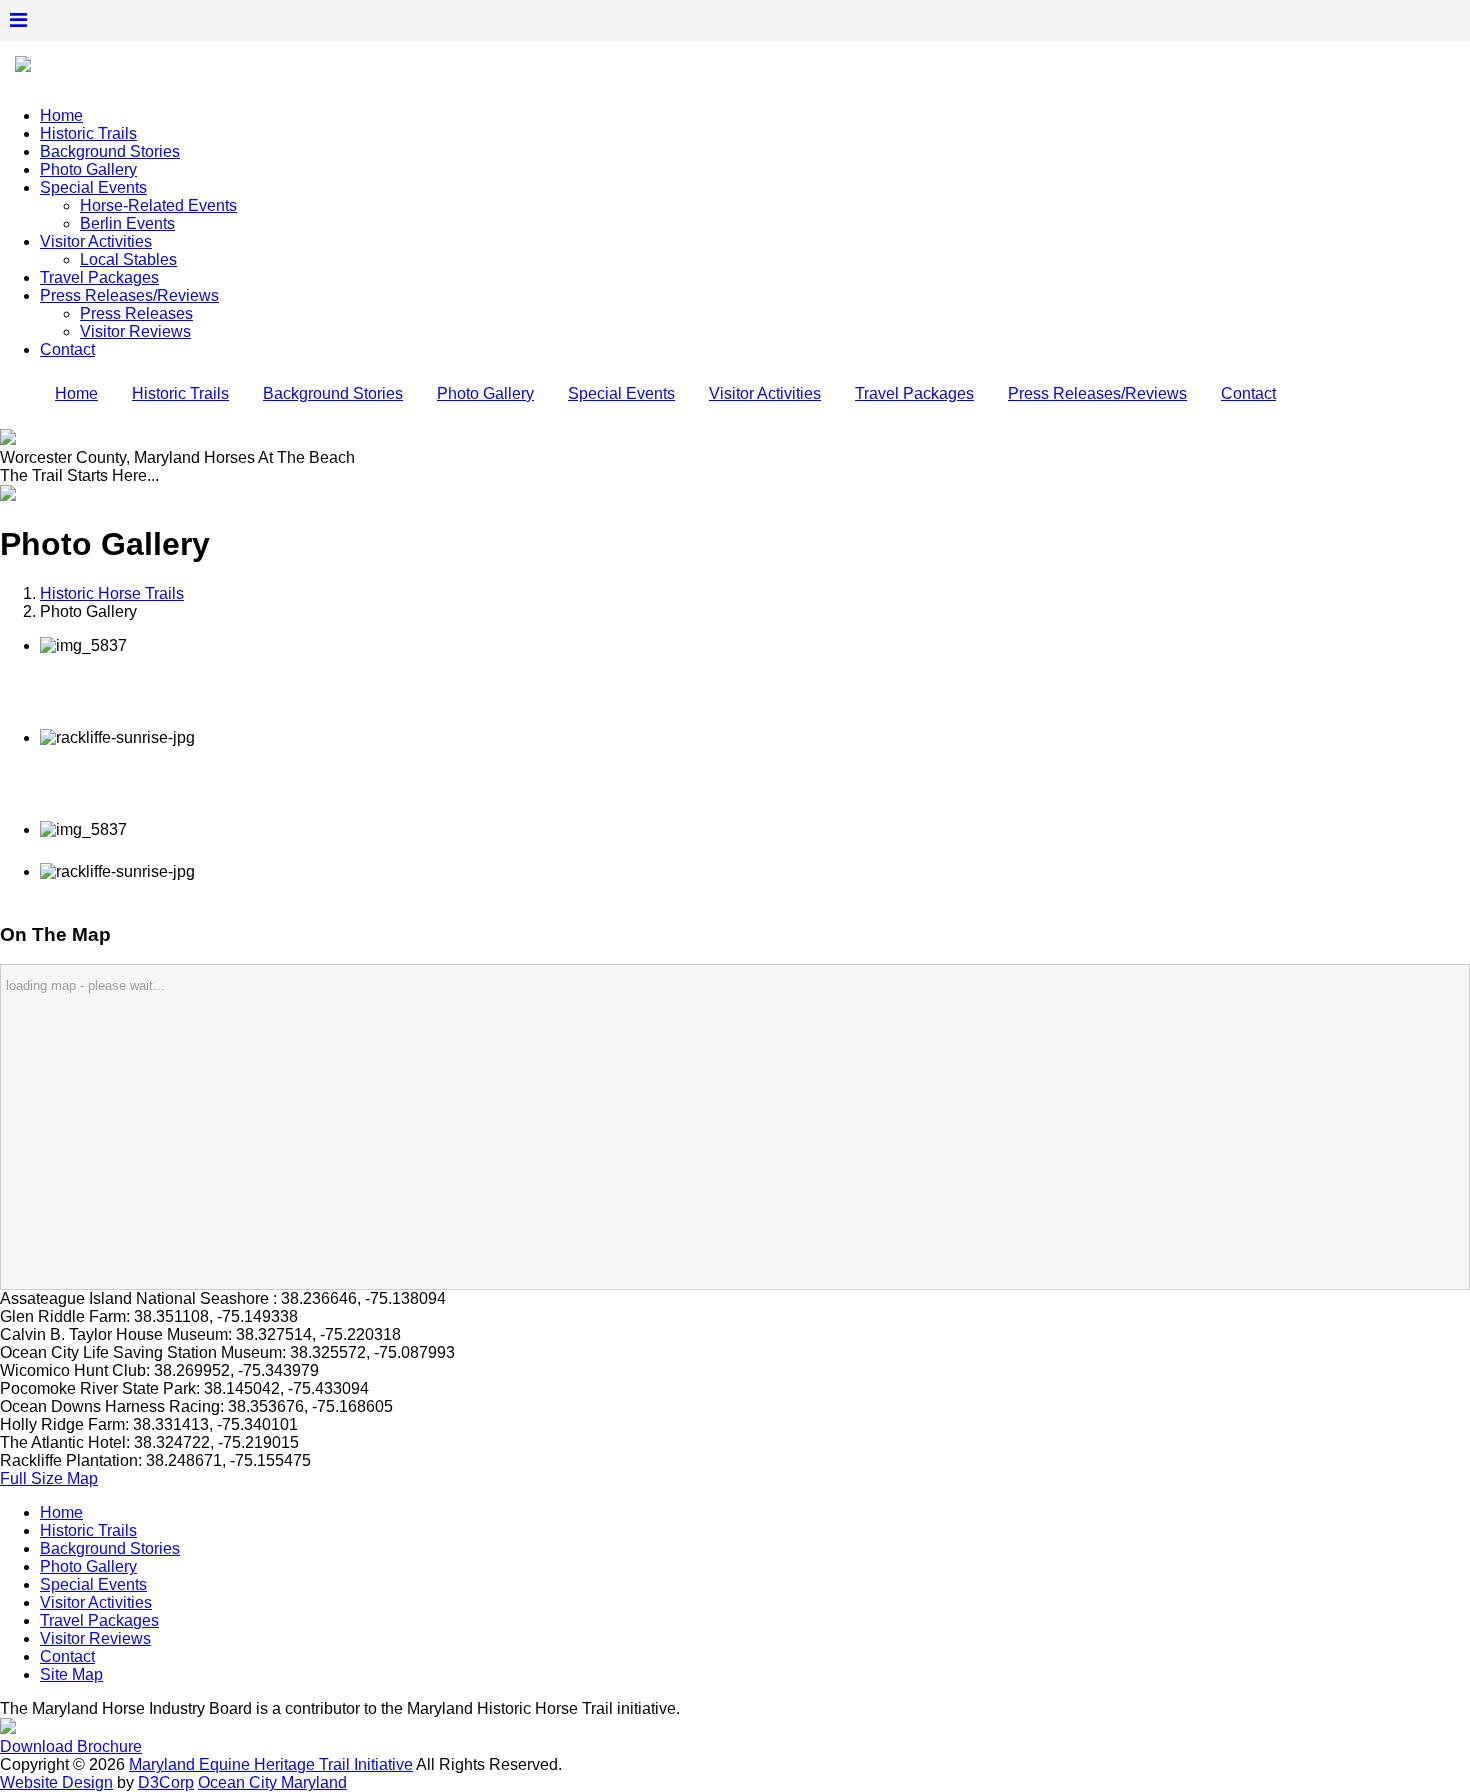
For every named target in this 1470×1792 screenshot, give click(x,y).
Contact (67, 349)
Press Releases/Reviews (129, 295)
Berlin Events (127, 223)
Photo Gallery (88, 169)
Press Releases (136, 313)
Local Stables (128, 259)
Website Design (56, 1782)
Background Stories (110, 151)
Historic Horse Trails (112, 593)
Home (61, 115)
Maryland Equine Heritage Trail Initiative (271, 1764)
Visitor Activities (96, 241)
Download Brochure (71, 1746)
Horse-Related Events (158, 205)
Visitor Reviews (135, 331)
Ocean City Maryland (272, 1782)
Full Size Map (49, 1478)
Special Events (93, 187)
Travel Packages (99, 277)
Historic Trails (88, 133)
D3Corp (166, 1782)
